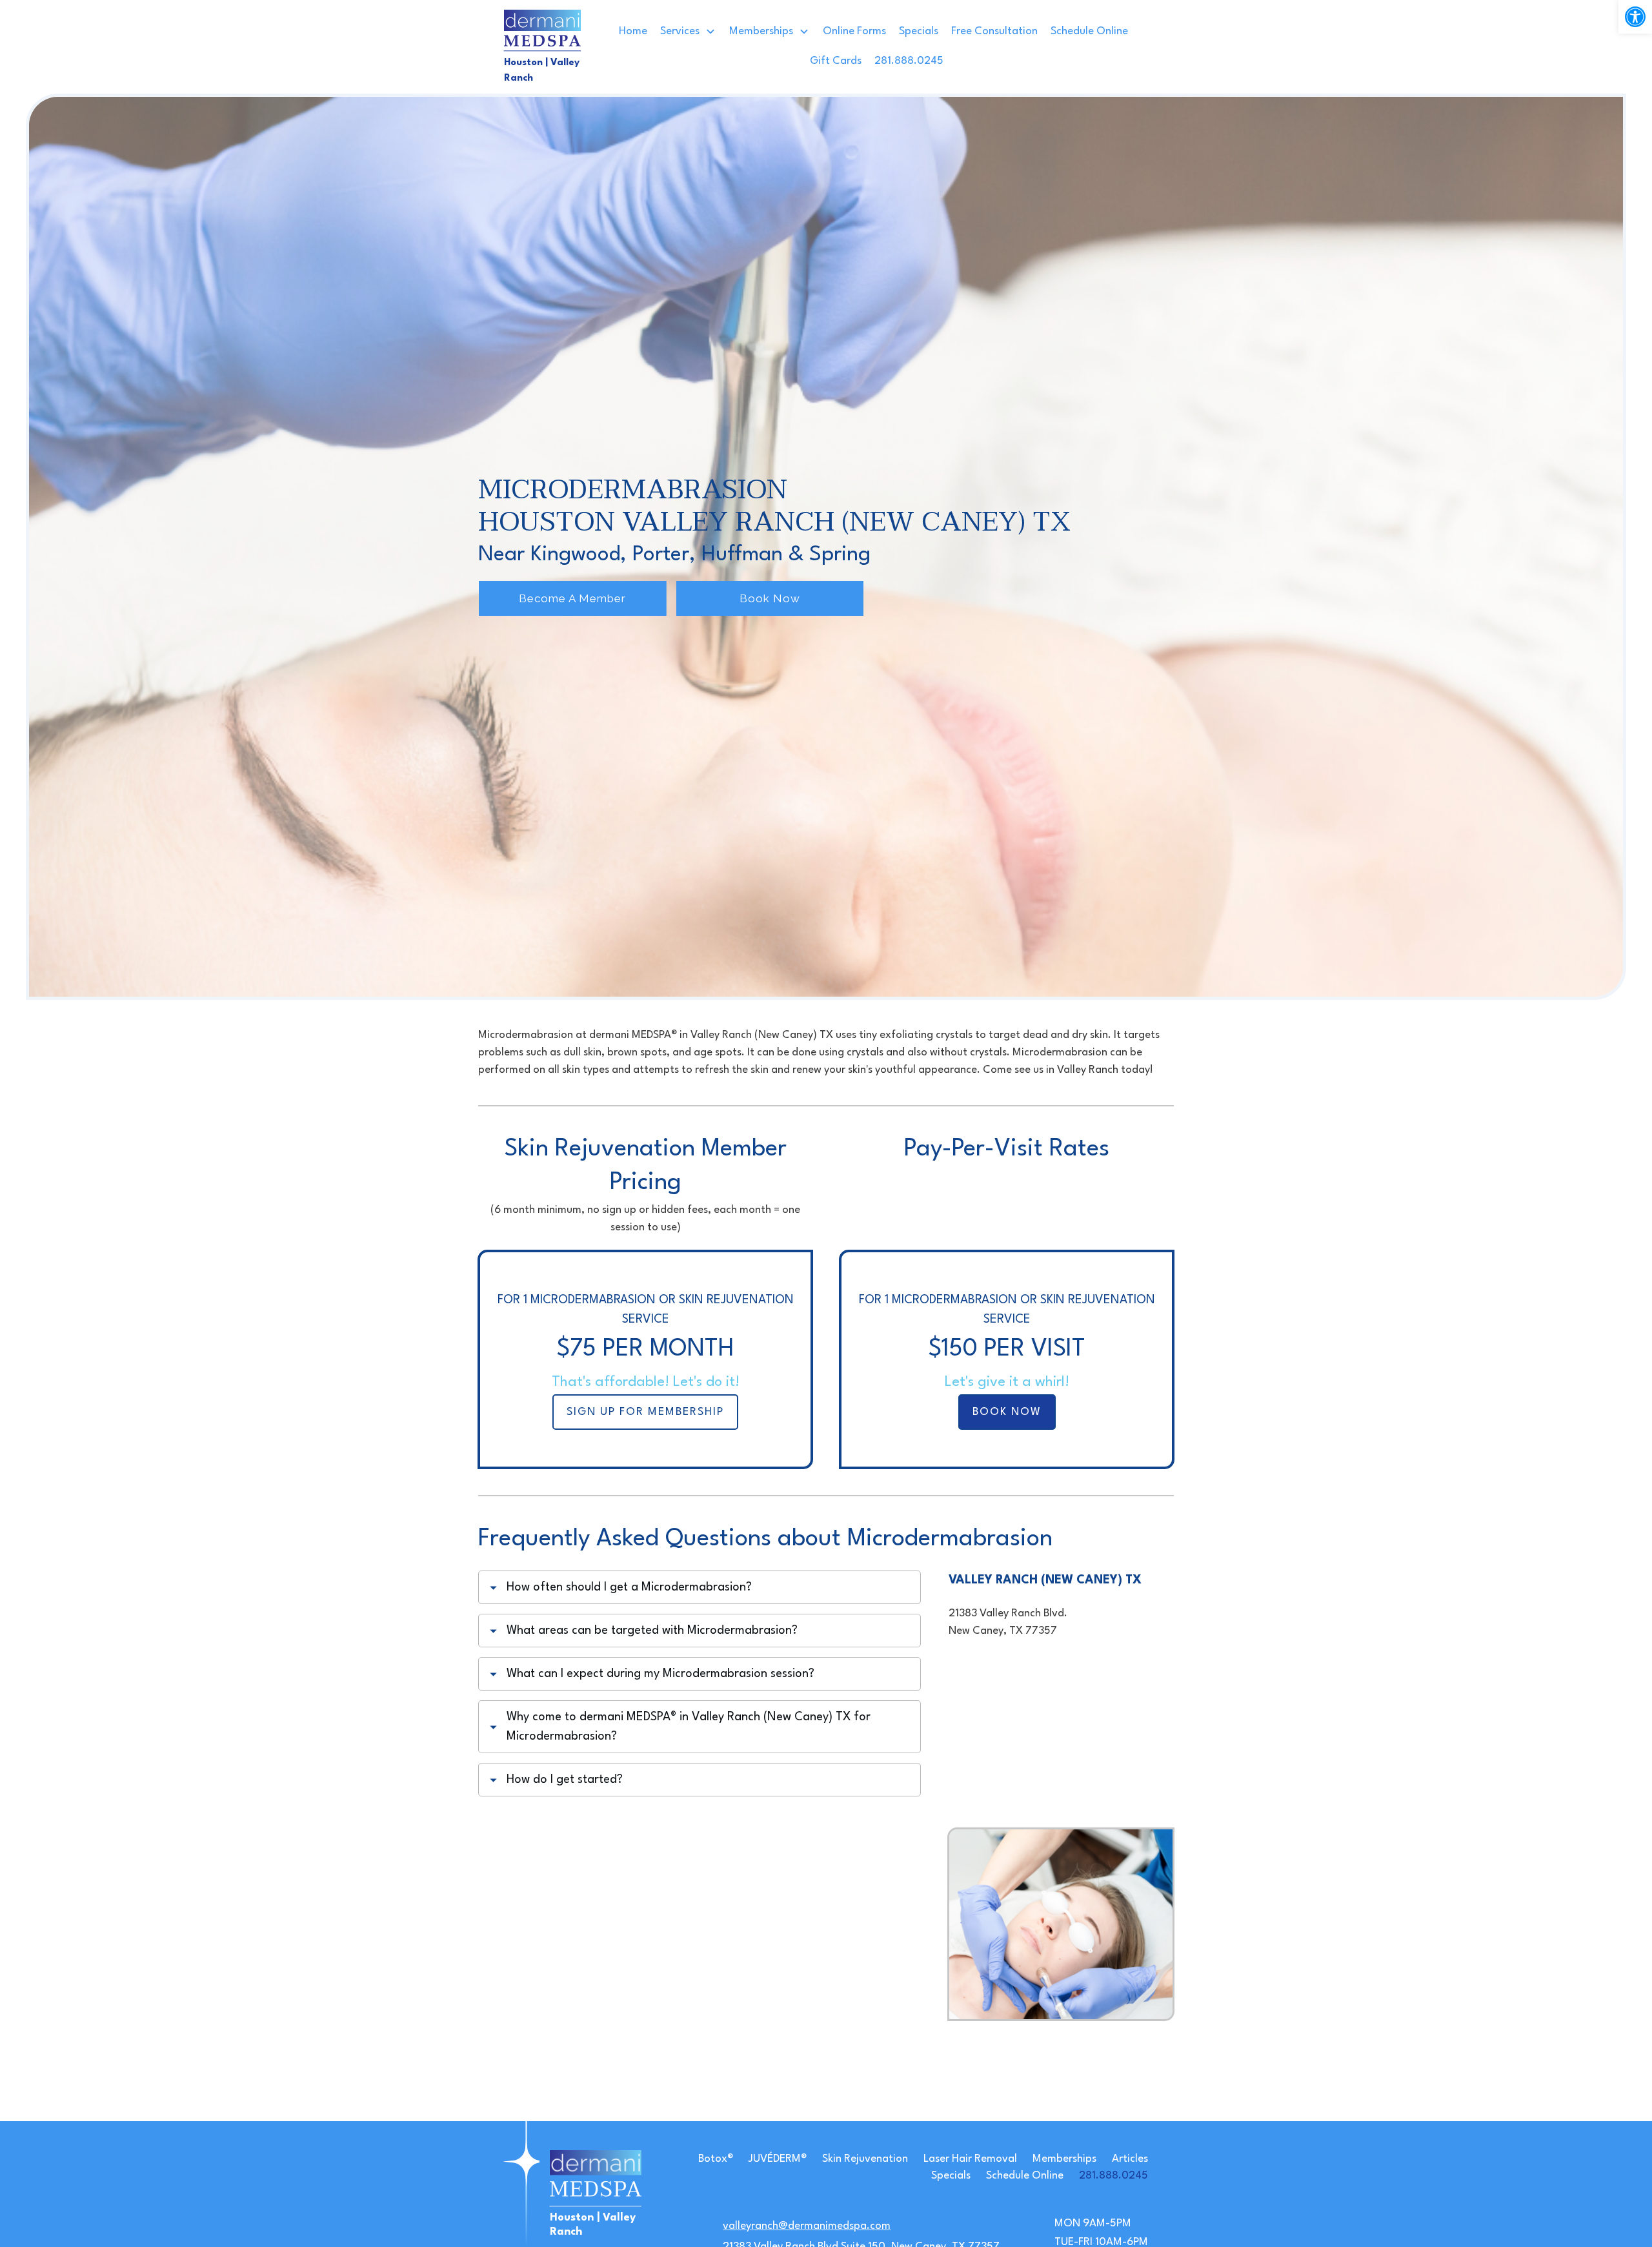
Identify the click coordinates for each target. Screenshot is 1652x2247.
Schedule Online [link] (1025, 2176)
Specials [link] (951, 2176)
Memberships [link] (1064, 2159)
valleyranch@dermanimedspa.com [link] (807, 2226)
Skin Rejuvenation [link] (865, 2159)
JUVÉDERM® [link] (778, 2159)
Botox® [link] (716, 2159)
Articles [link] (1130, 2159)
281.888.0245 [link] (1113, 2176)
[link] (1635, 17)
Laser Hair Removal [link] (970, 2159)
